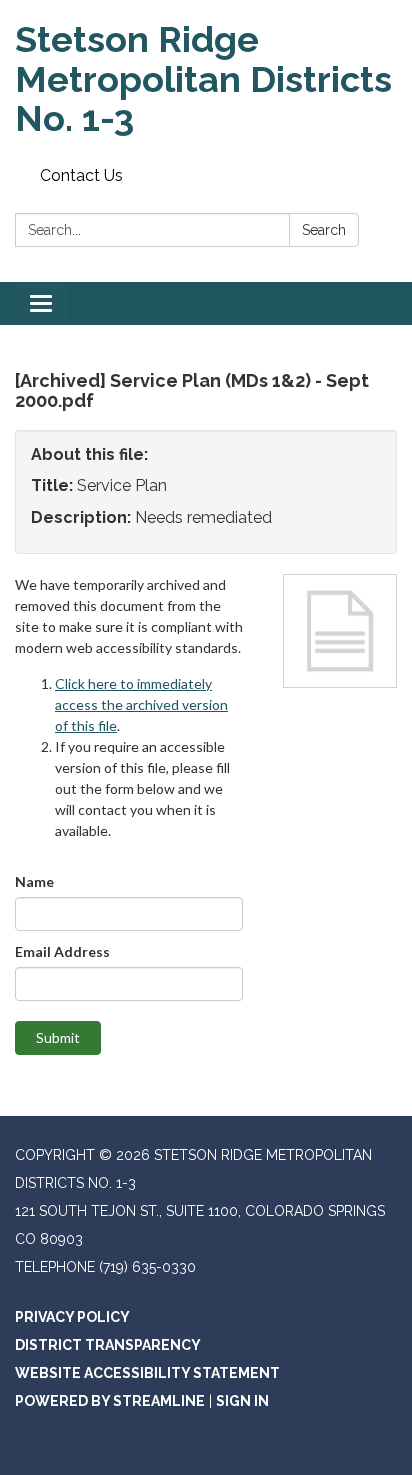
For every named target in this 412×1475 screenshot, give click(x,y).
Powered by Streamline (110, 1401)
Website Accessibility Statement (147, 1373)
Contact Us (81, 175)
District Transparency (108, 1345)
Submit (58, 1037)
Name (34, 881)
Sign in (242, 1401)
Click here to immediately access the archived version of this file (141, 704)
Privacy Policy (72, 1317)
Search (324, 230)
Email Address (62, 951)
